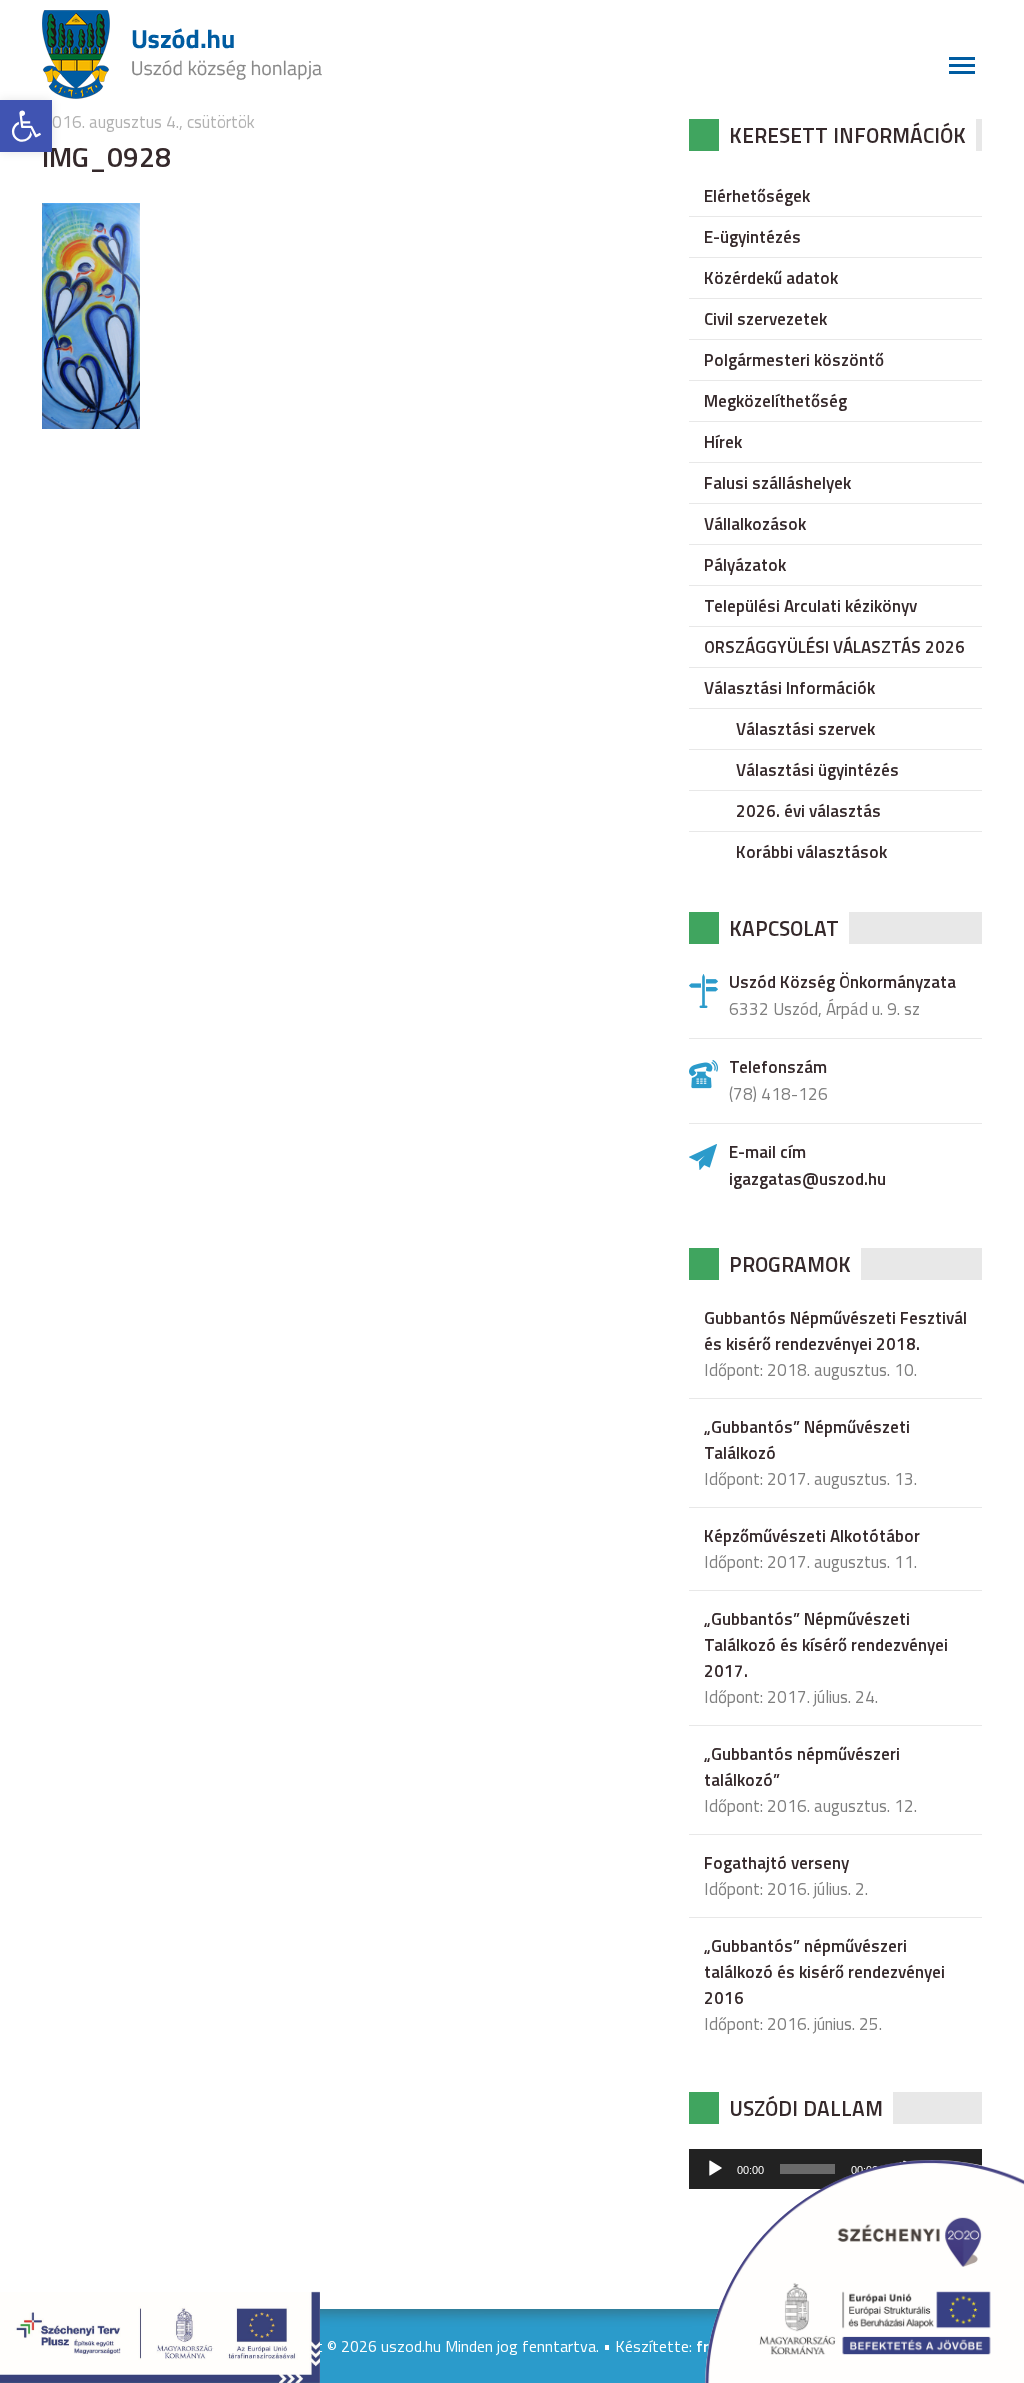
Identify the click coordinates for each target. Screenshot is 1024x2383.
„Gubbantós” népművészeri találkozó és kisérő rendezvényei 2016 (824, 1972)
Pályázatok (745, 565)
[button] (26, 126)
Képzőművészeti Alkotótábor (812, 1536)
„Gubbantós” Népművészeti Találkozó (807, 1440)
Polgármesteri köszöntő (794, 360)
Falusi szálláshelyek (777, 483)
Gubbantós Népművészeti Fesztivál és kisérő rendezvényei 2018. (835, 1331)
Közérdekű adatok (771, 278)
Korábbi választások (811, 852)
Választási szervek (805, 729)
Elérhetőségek (757, 196)
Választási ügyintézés (817, 770)
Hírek (723, 442)
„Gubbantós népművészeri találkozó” (802, 1767)
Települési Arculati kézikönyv (810, 606)
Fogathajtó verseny (776, 1863)
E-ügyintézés (752, 237)
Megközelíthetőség (775, 401)
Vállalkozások (755, 524)
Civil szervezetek (765, 319)
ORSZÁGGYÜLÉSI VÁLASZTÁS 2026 (834, 647)
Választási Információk (789, 688)
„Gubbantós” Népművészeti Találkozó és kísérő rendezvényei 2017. (826, 1645)
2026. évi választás (808, 811)
